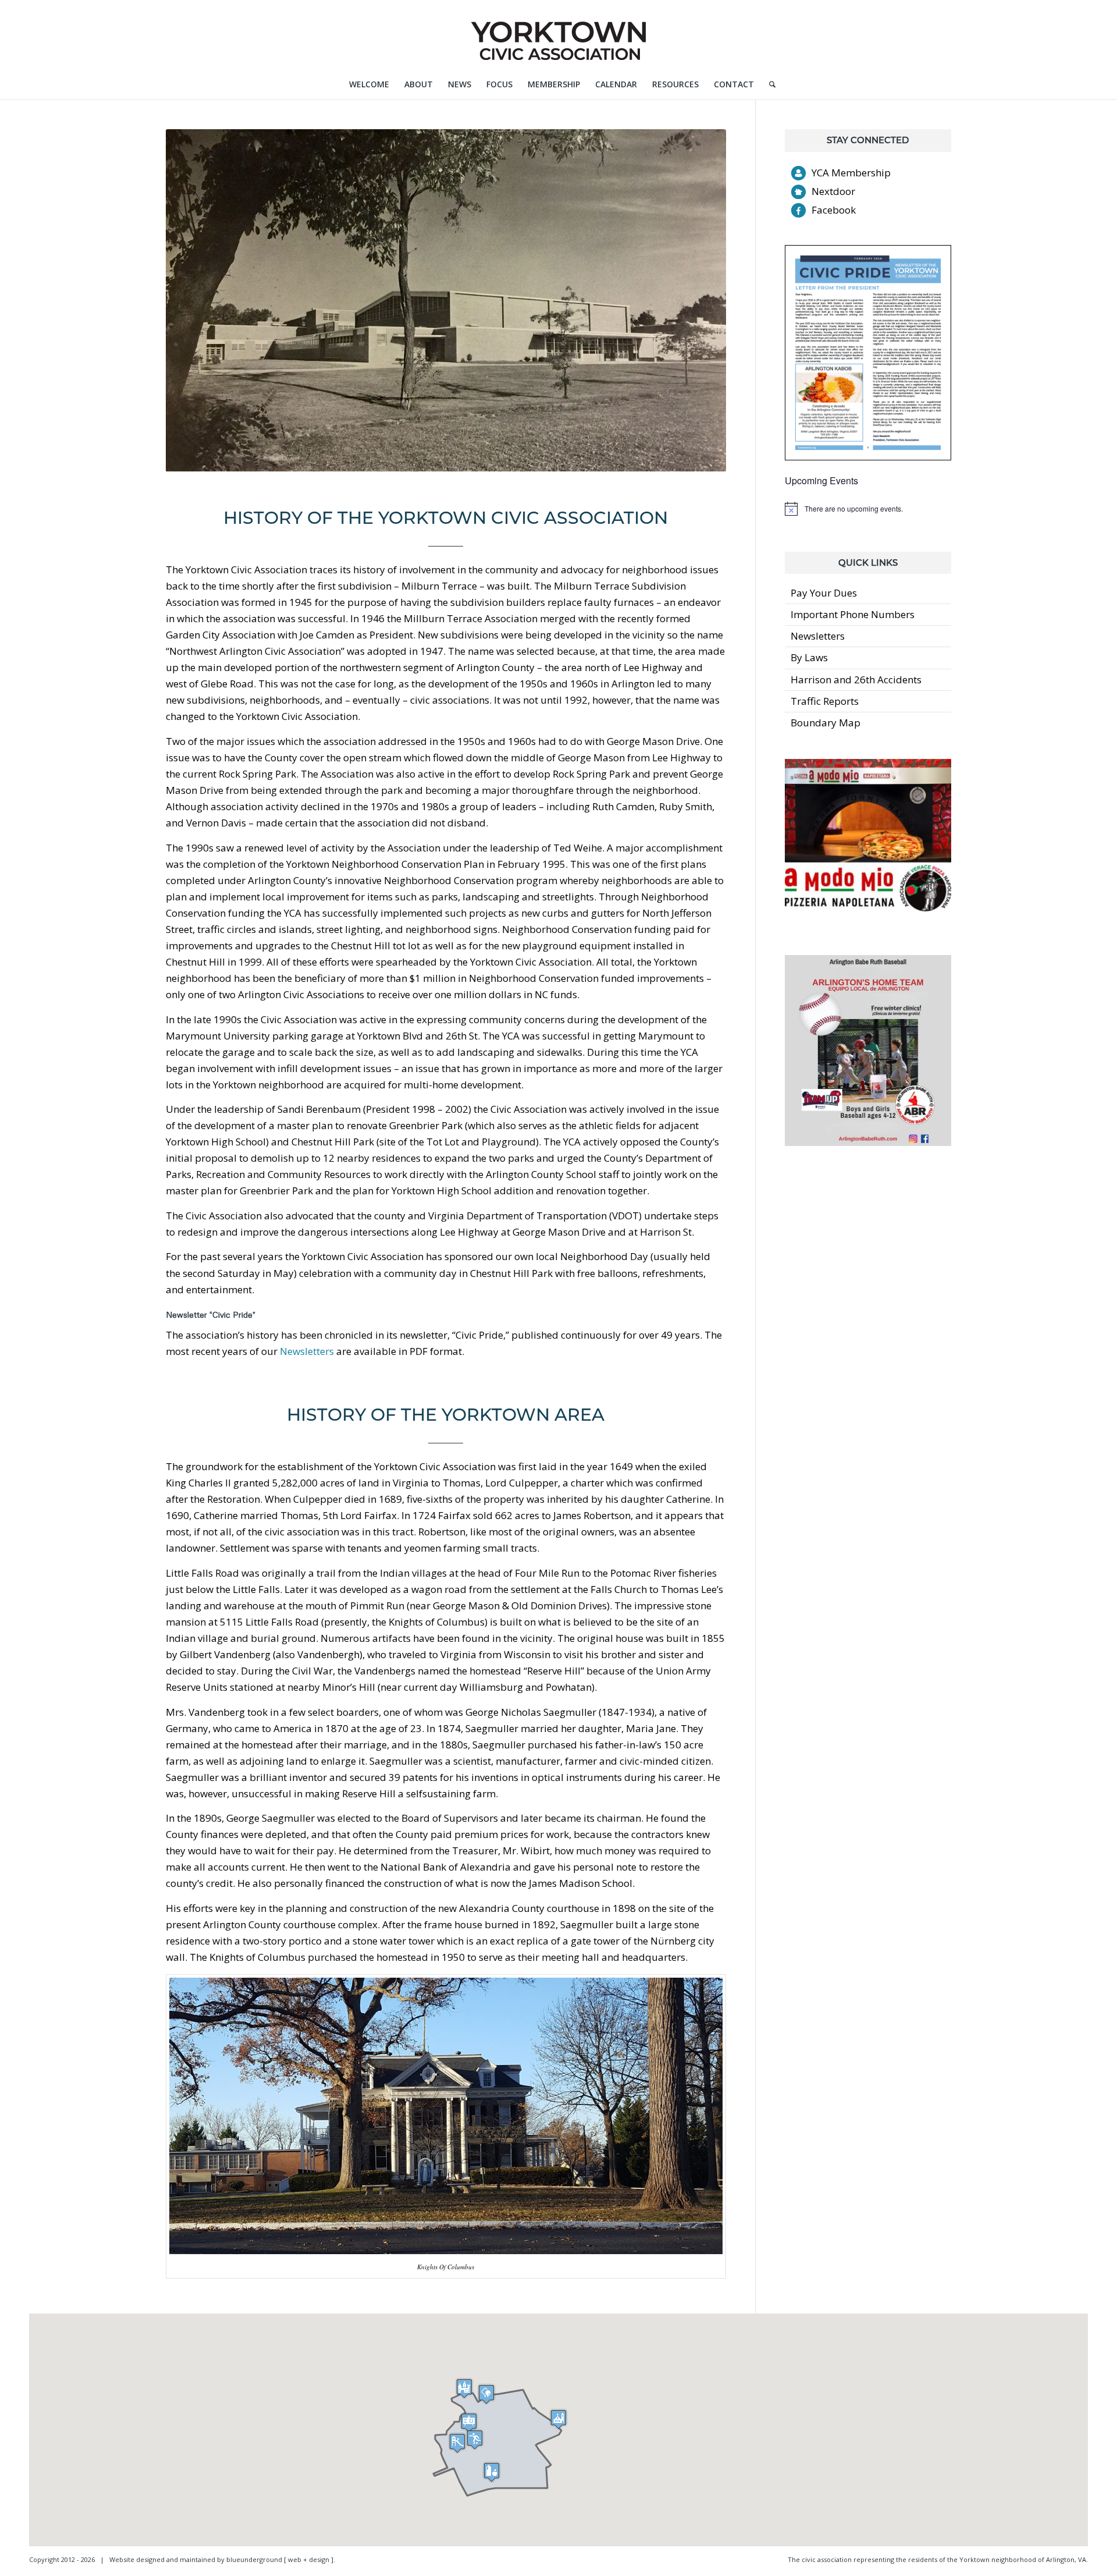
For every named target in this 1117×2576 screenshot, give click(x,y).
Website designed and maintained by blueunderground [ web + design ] (221, 2559)
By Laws (809, 657)
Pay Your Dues (824, 593)
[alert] (868, 509)
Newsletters (307, 1351)
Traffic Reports (825, 701)
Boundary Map (826, 723)
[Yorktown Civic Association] (558, 35)
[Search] (769, 84)
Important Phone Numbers (853, 614)
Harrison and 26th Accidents (856, 680)
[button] (469, 2423)
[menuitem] (369, 84)
